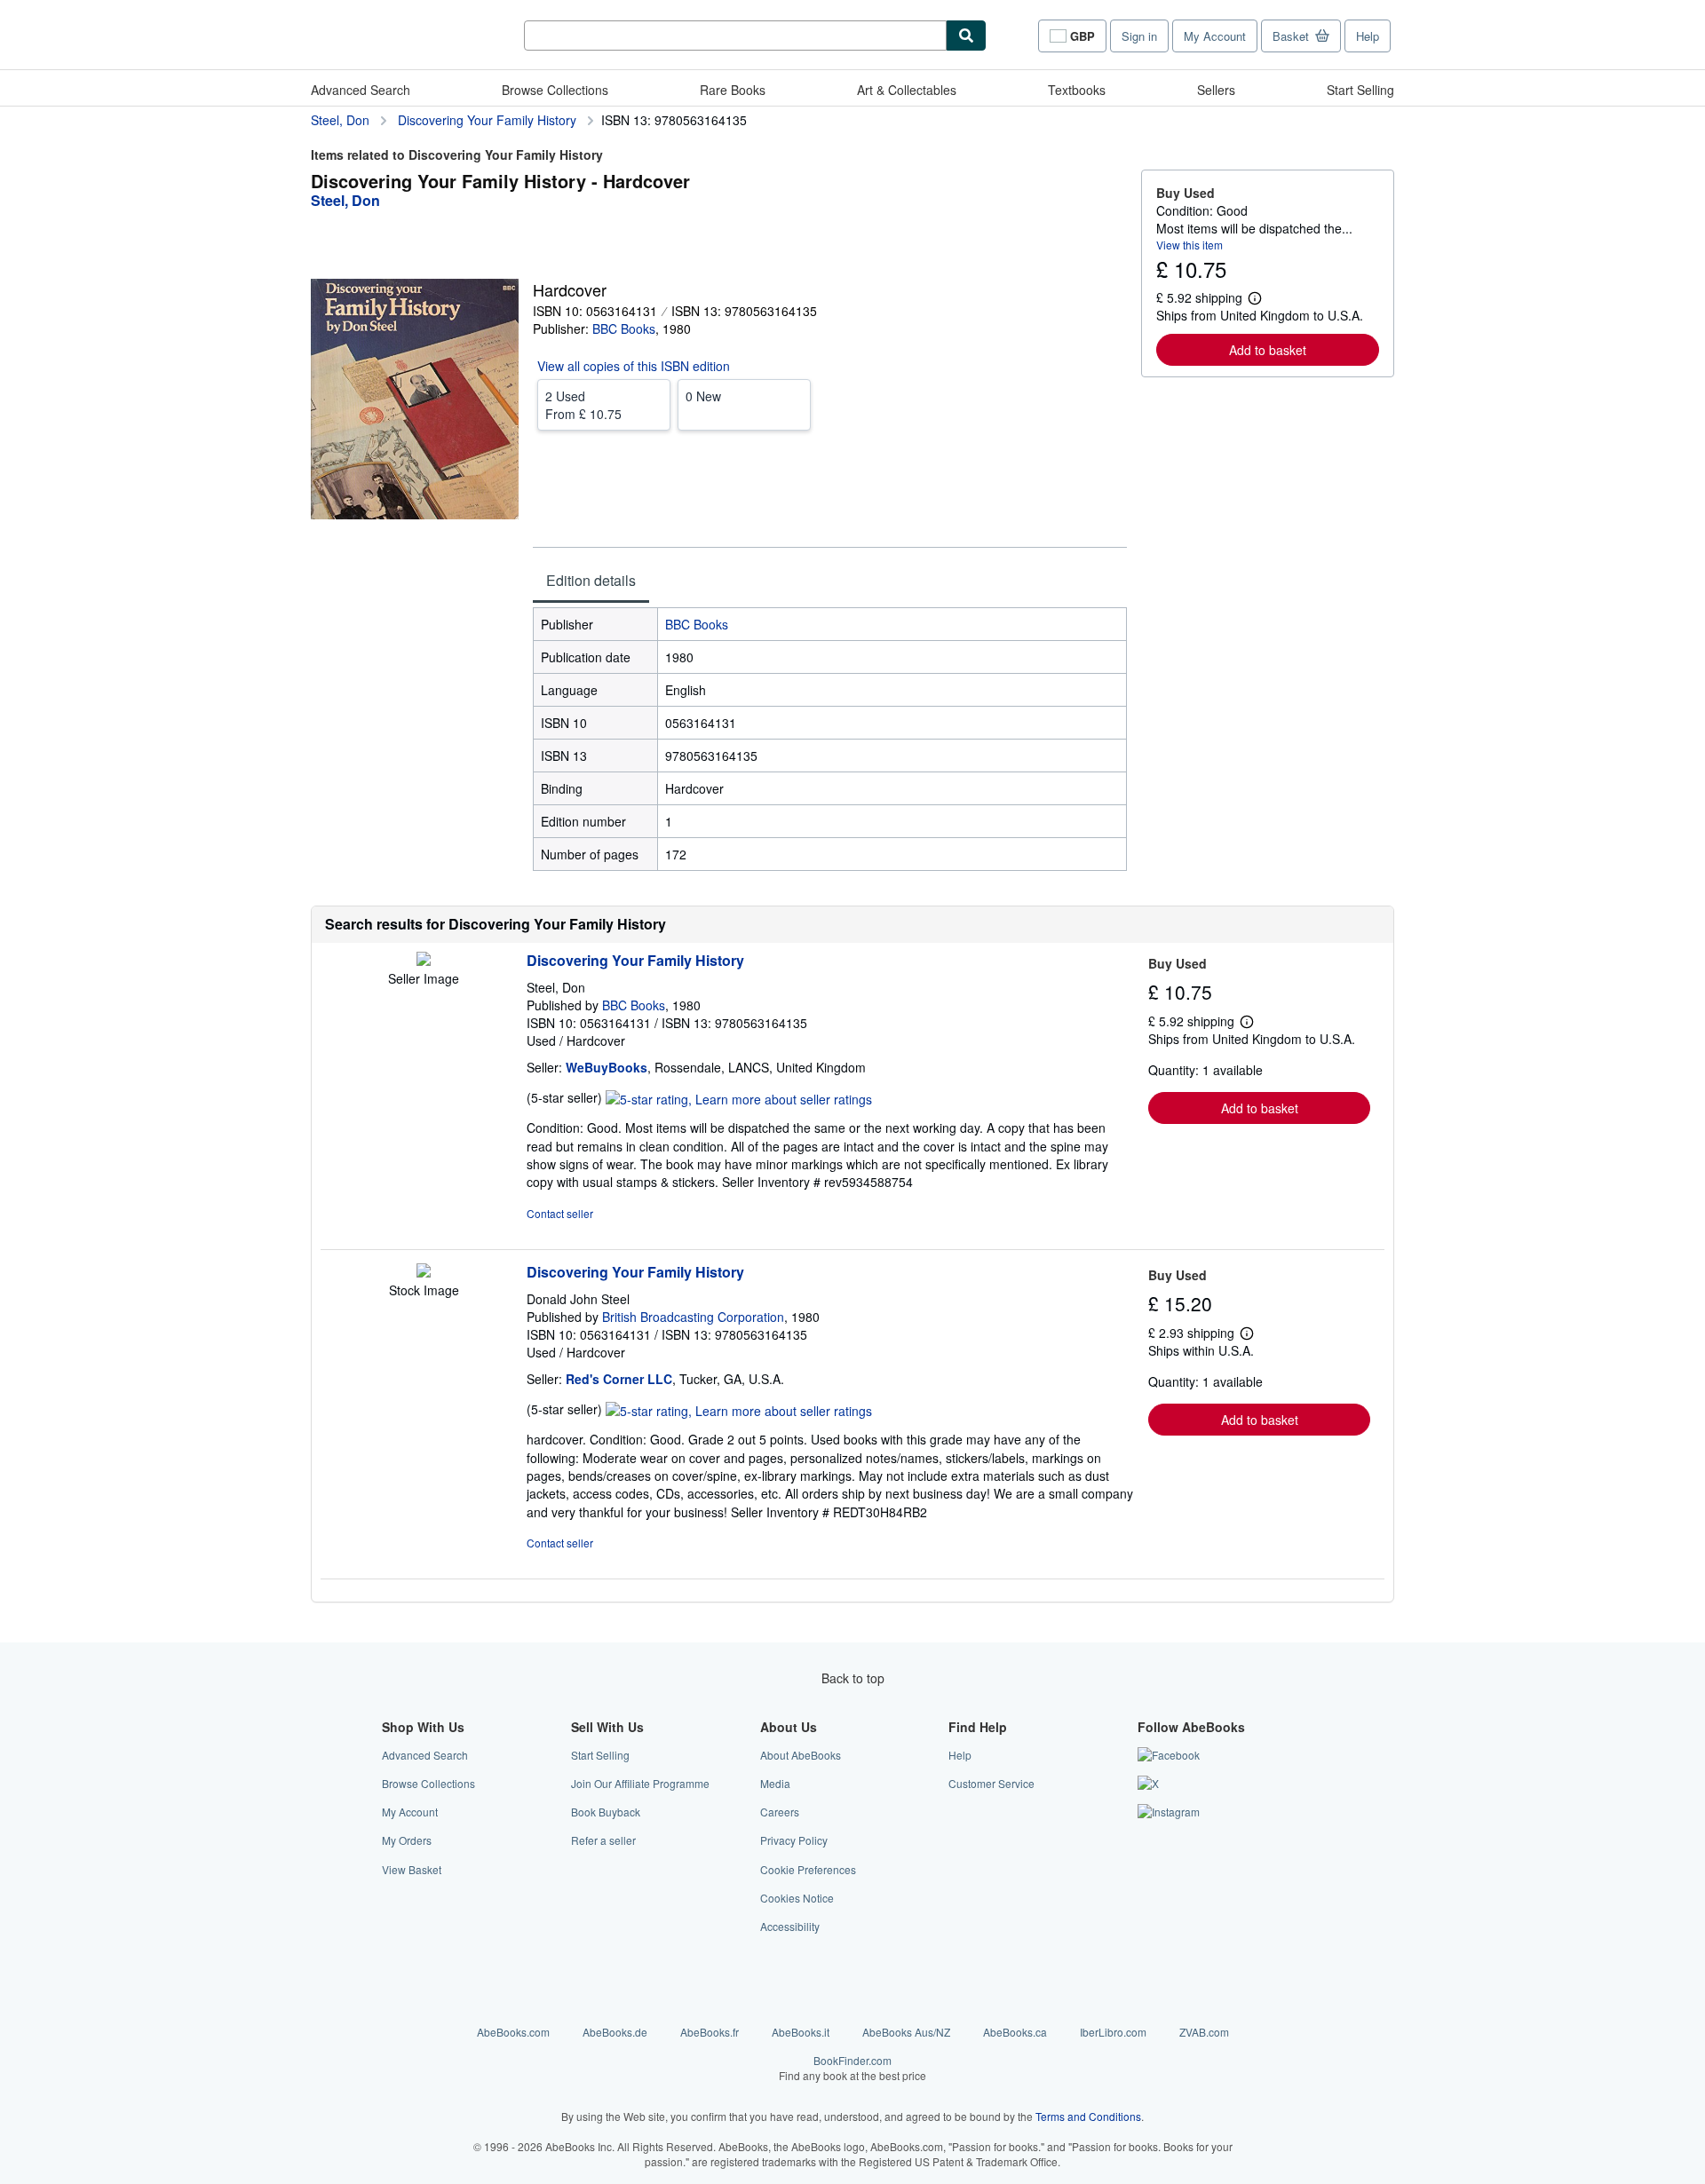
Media (775, 1783)
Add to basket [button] (1268, 350)
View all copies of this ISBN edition (634, 366)
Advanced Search (361, 90)
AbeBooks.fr (710, 2032)
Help (1368, 36)
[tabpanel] (830, 739)
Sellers (1216, 90)
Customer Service (991, 1783)
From (583, 405)
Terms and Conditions (1088, 2116)
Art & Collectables (907, 90)
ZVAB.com (1204, 2032)
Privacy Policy (794, 1840)
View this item (1190, 245)
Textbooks (1077, 90)
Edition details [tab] (591, 580)
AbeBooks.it (801, 2032)
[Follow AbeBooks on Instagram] (1169, 1812)
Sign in (1139, 36)
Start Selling (1360, 90)
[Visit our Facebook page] (1169, 1755)
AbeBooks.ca (1015, 2032)
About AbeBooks (801, 1755)
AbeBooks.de (615, 2032)
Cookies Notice (797, 1898)
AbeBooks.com (513, 2032)
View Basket (412, 1869)
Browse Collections (555, 90)
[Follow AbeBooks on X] (1148, 1783)
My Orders (407, 1840)
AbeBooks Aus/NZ (906, 2032)
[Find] (966, 36)
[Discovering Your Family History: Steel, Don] (424, 961)
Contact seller (560, 1213)
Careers (780, 1812)
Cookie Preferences (808, 1869)
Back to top (853, 1678)
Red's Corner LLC (619, 1379)
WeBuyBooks (607, 1067)
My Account (1215, 36)
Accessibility (790, 1926)
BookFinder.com (852, 2068)
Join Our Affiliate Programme (640, 1783)
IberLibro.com (1113, 2032)
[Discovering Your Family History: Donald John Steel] (424, 1272)
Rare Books (733, 90)
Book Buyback (606, 1812)
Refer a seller (603, 1840)
